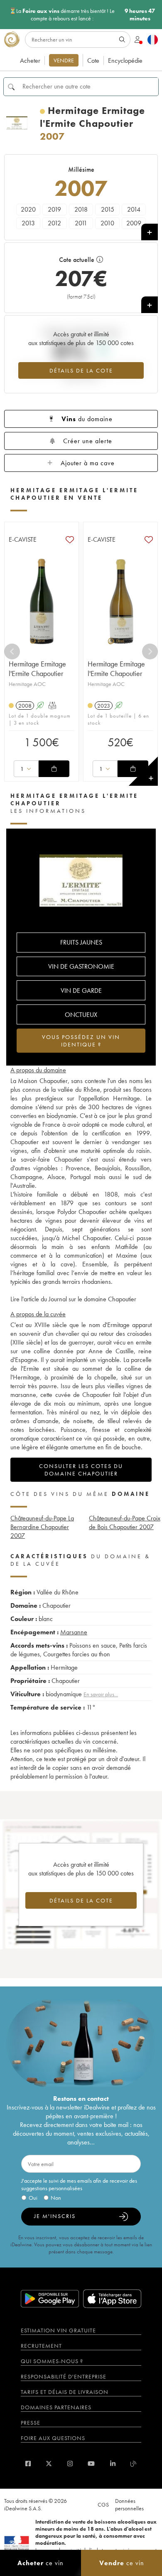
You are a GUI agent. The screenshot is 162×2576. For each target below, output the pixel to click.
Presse (31, 2423)
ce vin (40, 2563)
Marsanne (74, 1632)
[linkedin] (113, 2464)
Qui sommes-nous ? (52, 2361)
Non (56, 2198)
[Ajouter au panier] (54, 769)
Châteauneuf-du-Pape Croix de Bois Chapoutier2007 (125, 1522)
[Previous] (12, 651)
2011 (81, 223)
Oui (33, 2198)
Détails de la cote (81, 370)
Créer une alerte (88, 441)
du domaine (87, 419)
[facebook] (28, 2464)
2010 (107, 223)
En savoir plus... (101, 1694)
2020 (28, 209)
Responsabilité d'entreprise (64, 2376)
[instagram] (70, 2464)
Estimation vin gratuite (58, 2330)
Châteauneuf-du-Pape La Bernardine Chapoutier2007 (42, 1527)
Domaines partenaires (56, 2407)
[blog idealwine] (134, 2464)
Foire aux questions (53, 2438)
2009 (134, 223)
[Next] (150, 651)
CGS (103, 2504)
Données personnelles (129, 2504)
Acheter (30, 60)
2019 (54, 209)
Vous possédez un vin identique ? (81, 1041)
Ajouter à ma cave (88, 463)
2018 (81, 209)
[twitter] (49, 2464)
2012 (54, 223)
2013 (28, 223)
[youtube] (91, 2464)
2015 (108, 209)
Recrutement (41, 2346)
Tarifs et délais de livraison (65, 2392)
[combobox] (26, 769)
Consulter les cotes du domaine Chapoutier (81, 1470)
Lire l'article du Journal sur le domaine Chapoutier (73, 1299)
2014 (134, 209)
